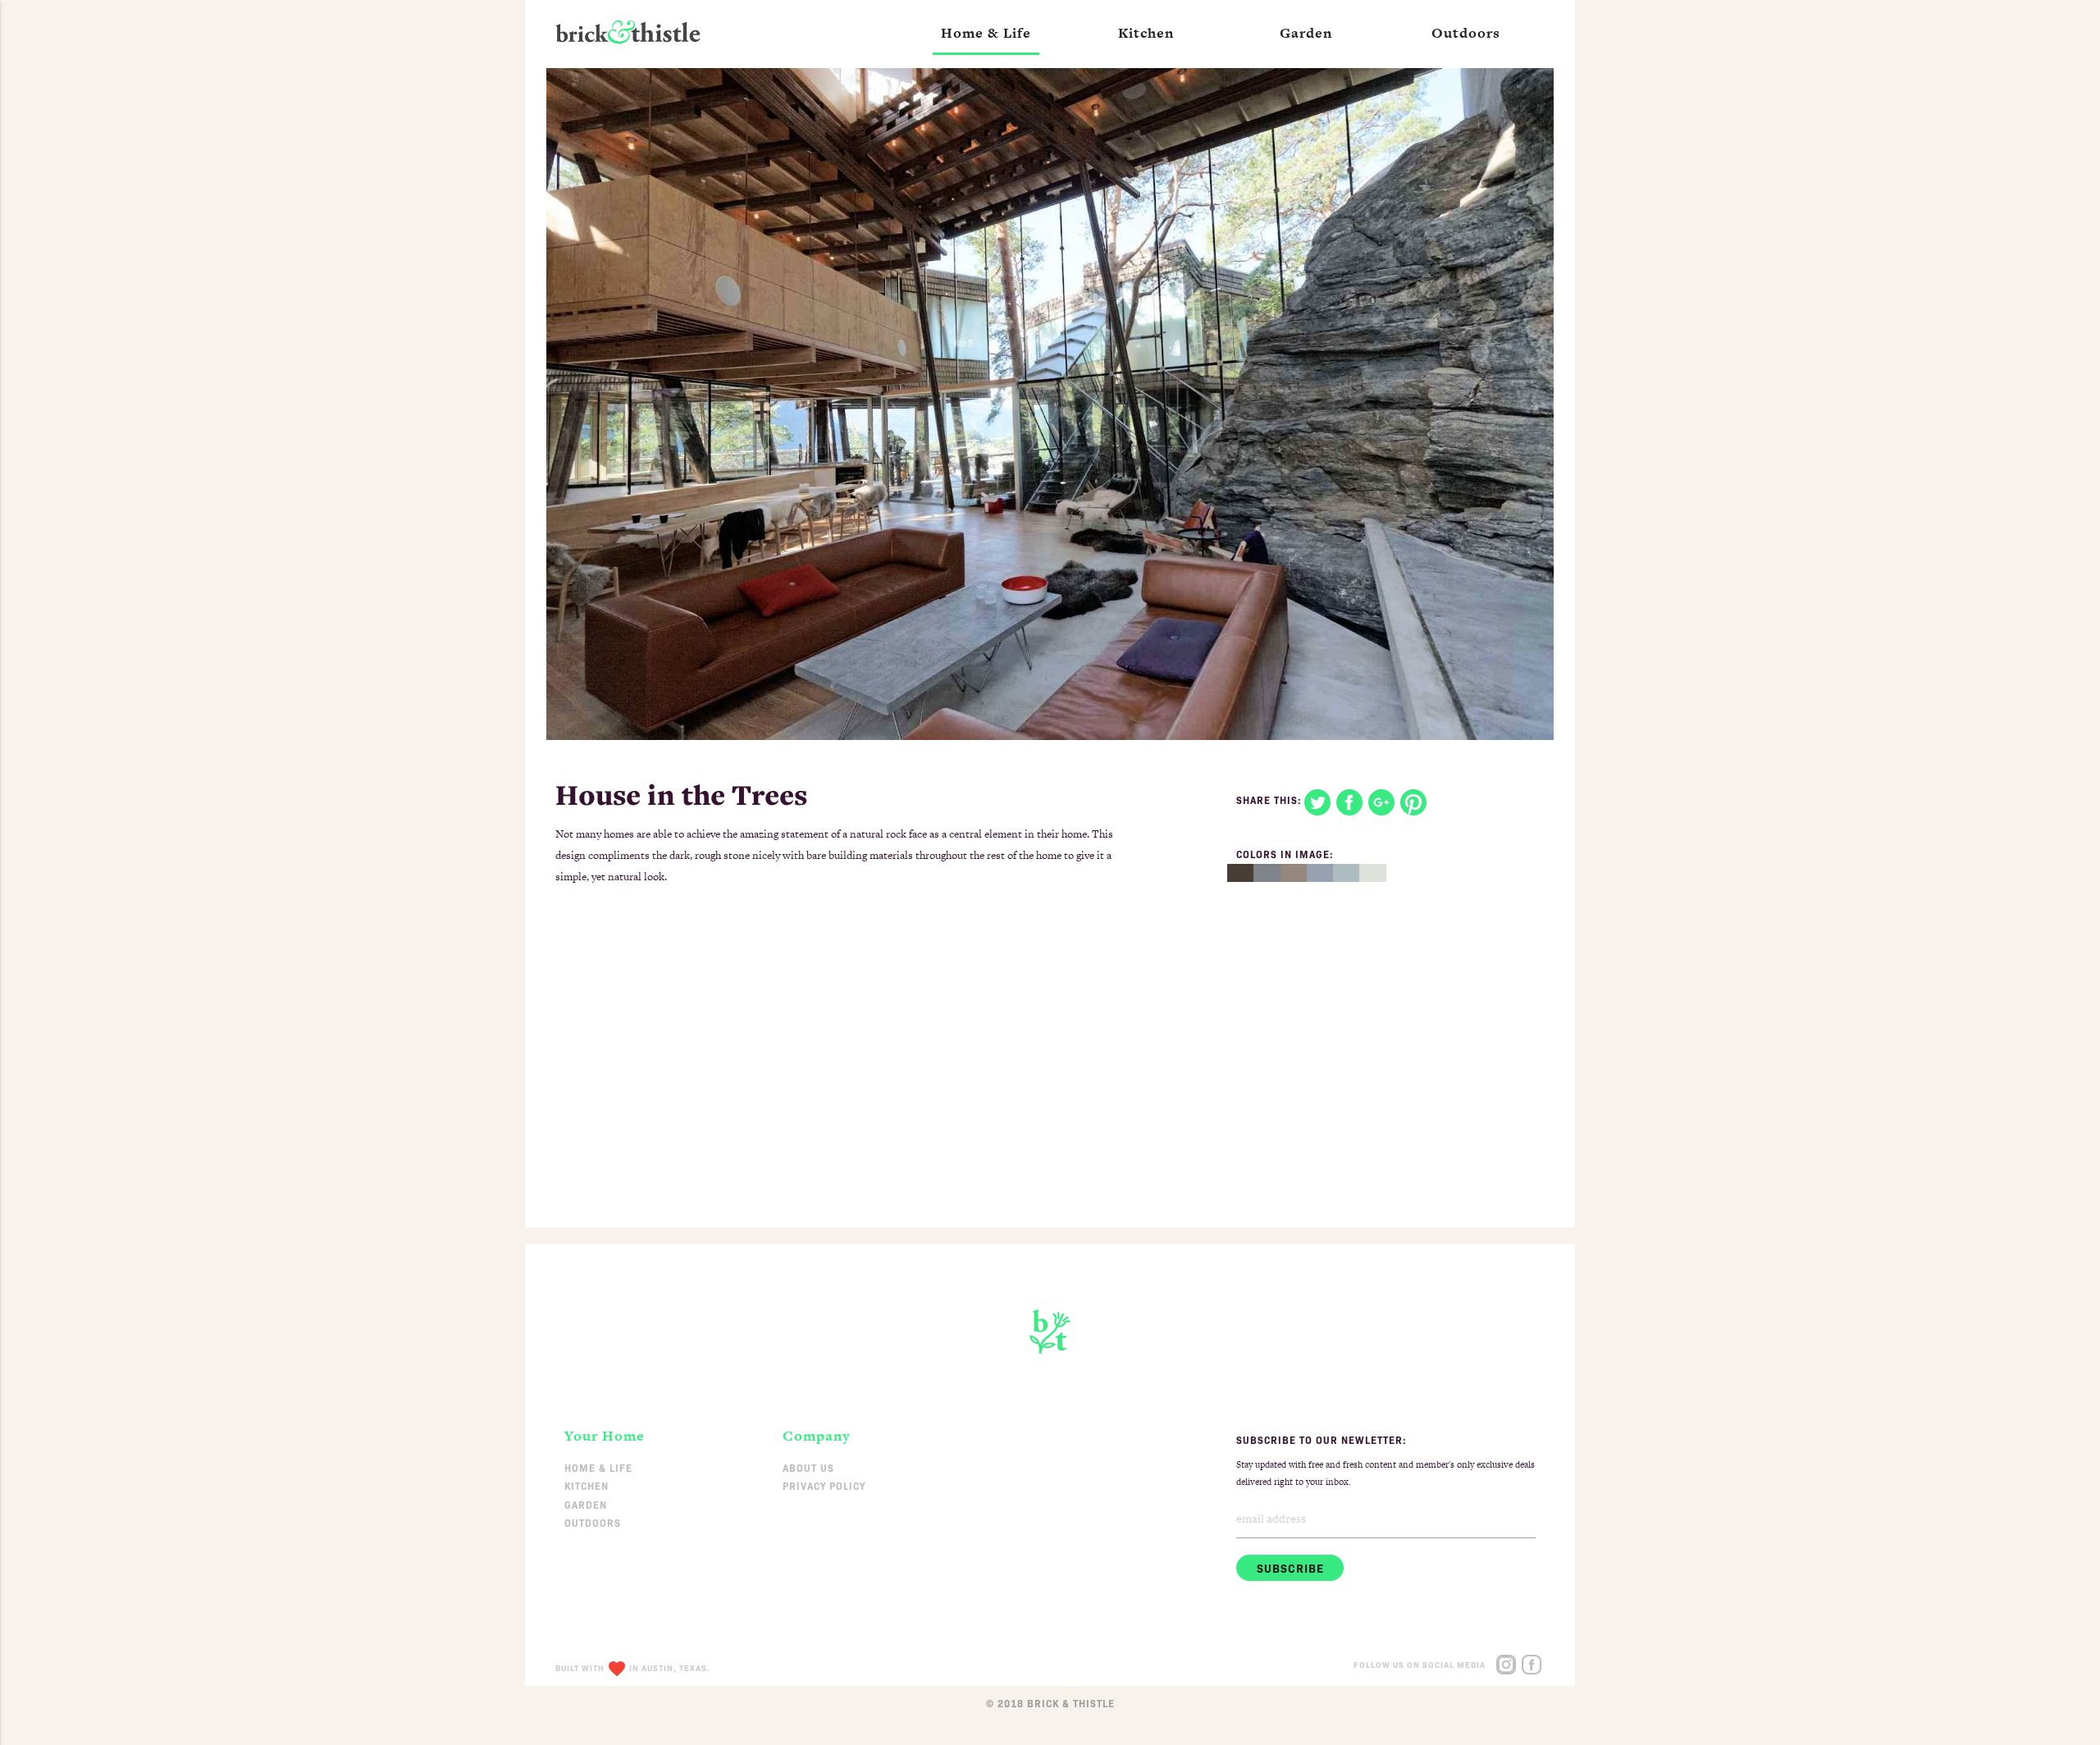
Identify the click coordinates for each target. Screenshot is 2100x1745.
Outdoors (593, 1522)
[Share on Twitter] (1320, 800)
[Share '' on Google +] (1384, 800)
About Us (808, 1467)
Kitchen (587, 1485)
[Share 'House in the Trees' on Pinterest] (1415, 800)
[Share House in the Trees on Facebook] (1352, 800)
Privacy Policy (824, 1485)
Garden (586, 1504)
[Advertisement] (1050, 1080)
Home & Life (598, 1467)
